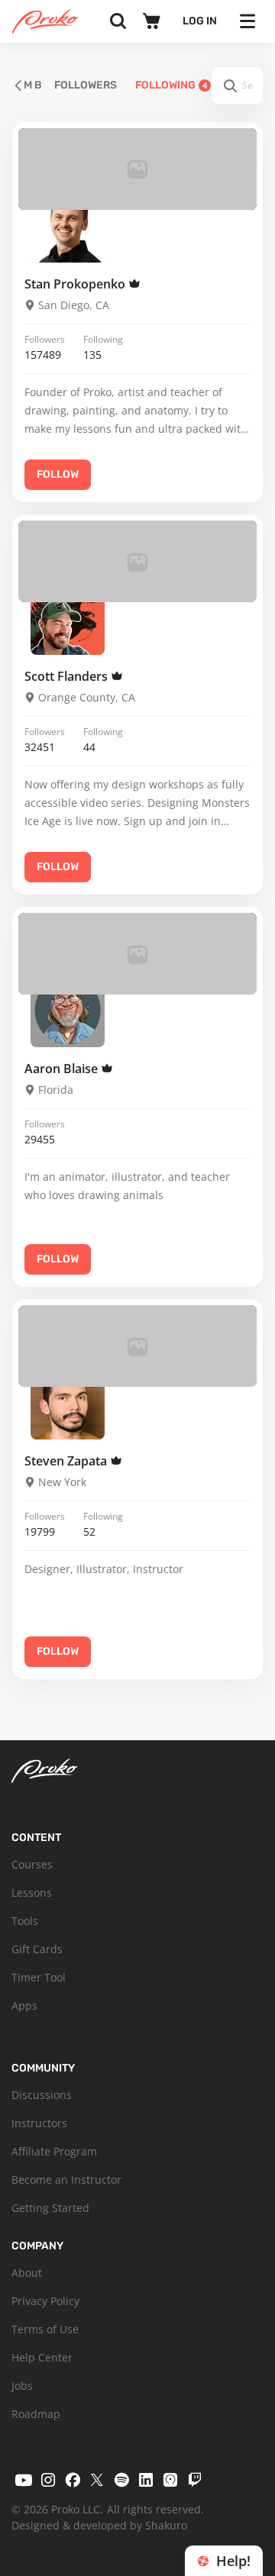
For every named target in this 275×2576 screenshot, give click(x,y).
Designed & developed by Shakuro (99, 2525)
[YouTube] (24, 2480)
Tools (25, 1921)
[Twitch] (195, 2480)
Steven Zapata (67, 1461)
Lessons (32, 1893)
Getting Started (50, 2208)
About (27, 2273)
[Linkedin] (146, 2480)
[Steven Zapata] (68, 1402)
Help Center (42, 2357)
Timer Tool (39, 1977)
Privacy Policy (45, 2301)
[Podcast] (170, 2480)
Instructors (39, 2123)
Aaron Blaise (63, 1069)
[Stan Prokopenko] (68, 226)
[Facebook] (73, 2480)
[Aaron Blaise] (68, 1010)
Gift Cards (37, 1949)
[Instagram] (48, 2480)
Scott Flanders (68, 676)
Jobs (22, 2386)
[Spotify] (121, 2480)
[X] (97, 2480)
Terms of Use (45, 2329)
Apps (24, 2005)
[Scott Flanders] (68, 618)
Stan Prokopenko (76, 284)
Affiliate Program (54, 2151)
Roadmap (36, 2414)
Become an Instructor (66, 2179)
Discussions (42, 2095)
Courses (32, 1864)
